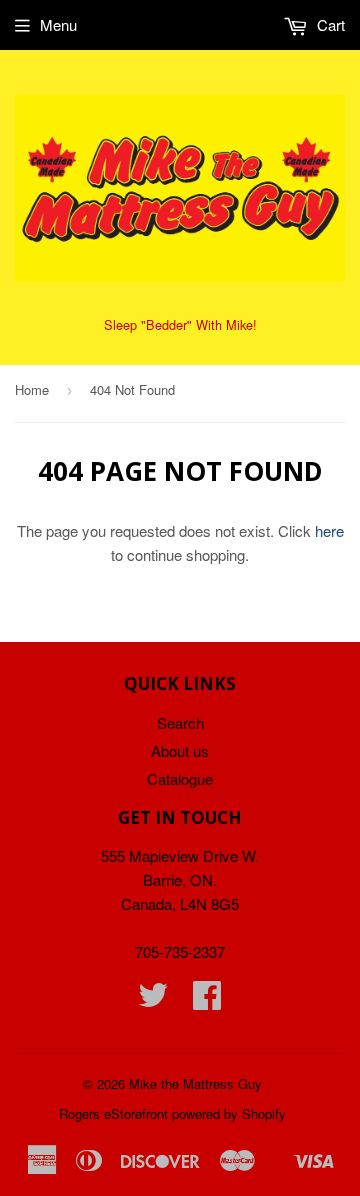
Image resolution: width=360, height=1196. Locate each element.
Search (180, 722)
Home (32, 389)
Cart (329, 24)
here (329, 530)
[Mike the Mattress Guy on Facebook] (207, 1000)
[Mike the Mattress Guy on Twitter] (153, 1000)
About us (180, 750)
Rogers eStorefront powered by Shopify (172, 1113)
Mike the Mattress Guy (195, 1083)
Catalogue (180, 778)
